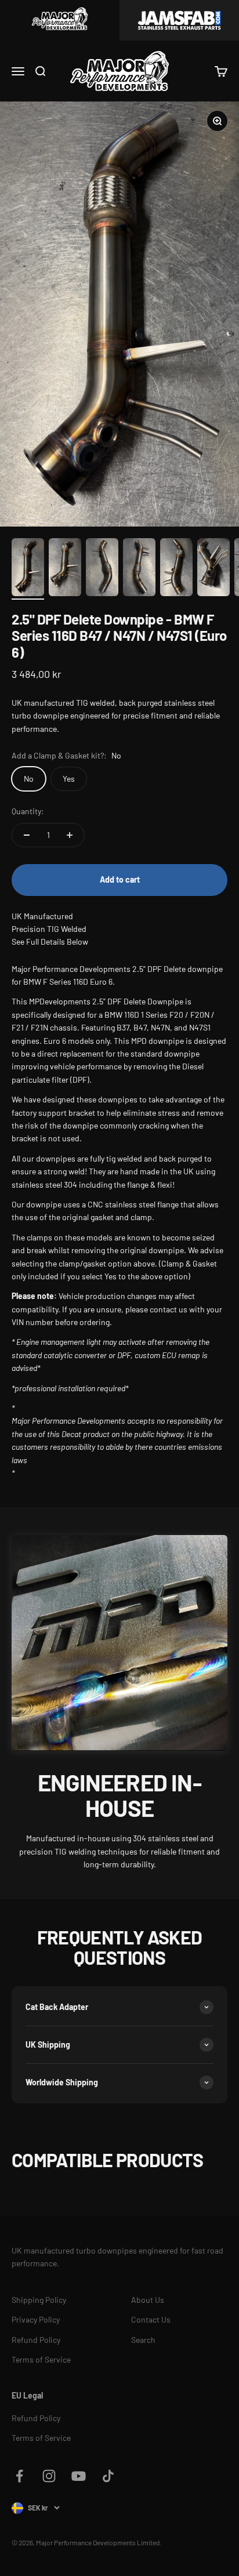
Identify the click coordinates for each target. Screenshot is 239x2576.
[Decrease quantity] (27, 835)
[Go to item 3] (102, 569)
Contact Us (151, 2319)
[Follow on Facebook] (19, 2476)
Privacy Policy (36, 2319)
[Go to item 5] (176, 569)
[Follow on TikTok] (108, 2476)
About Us (148, 2300)
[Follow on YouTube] (79, 2476)
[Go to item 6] (213, 569)
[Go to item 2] (65, 569)
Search (143, 2340)
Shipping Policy (39, 2300)
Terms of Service (41, 2359)
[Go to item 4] (139, 569)
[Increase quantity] (70, 835)
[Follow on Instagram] (49, 2476)
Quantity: (28, 811)
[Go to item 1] (28, 569)
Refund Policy (36, 2340)
